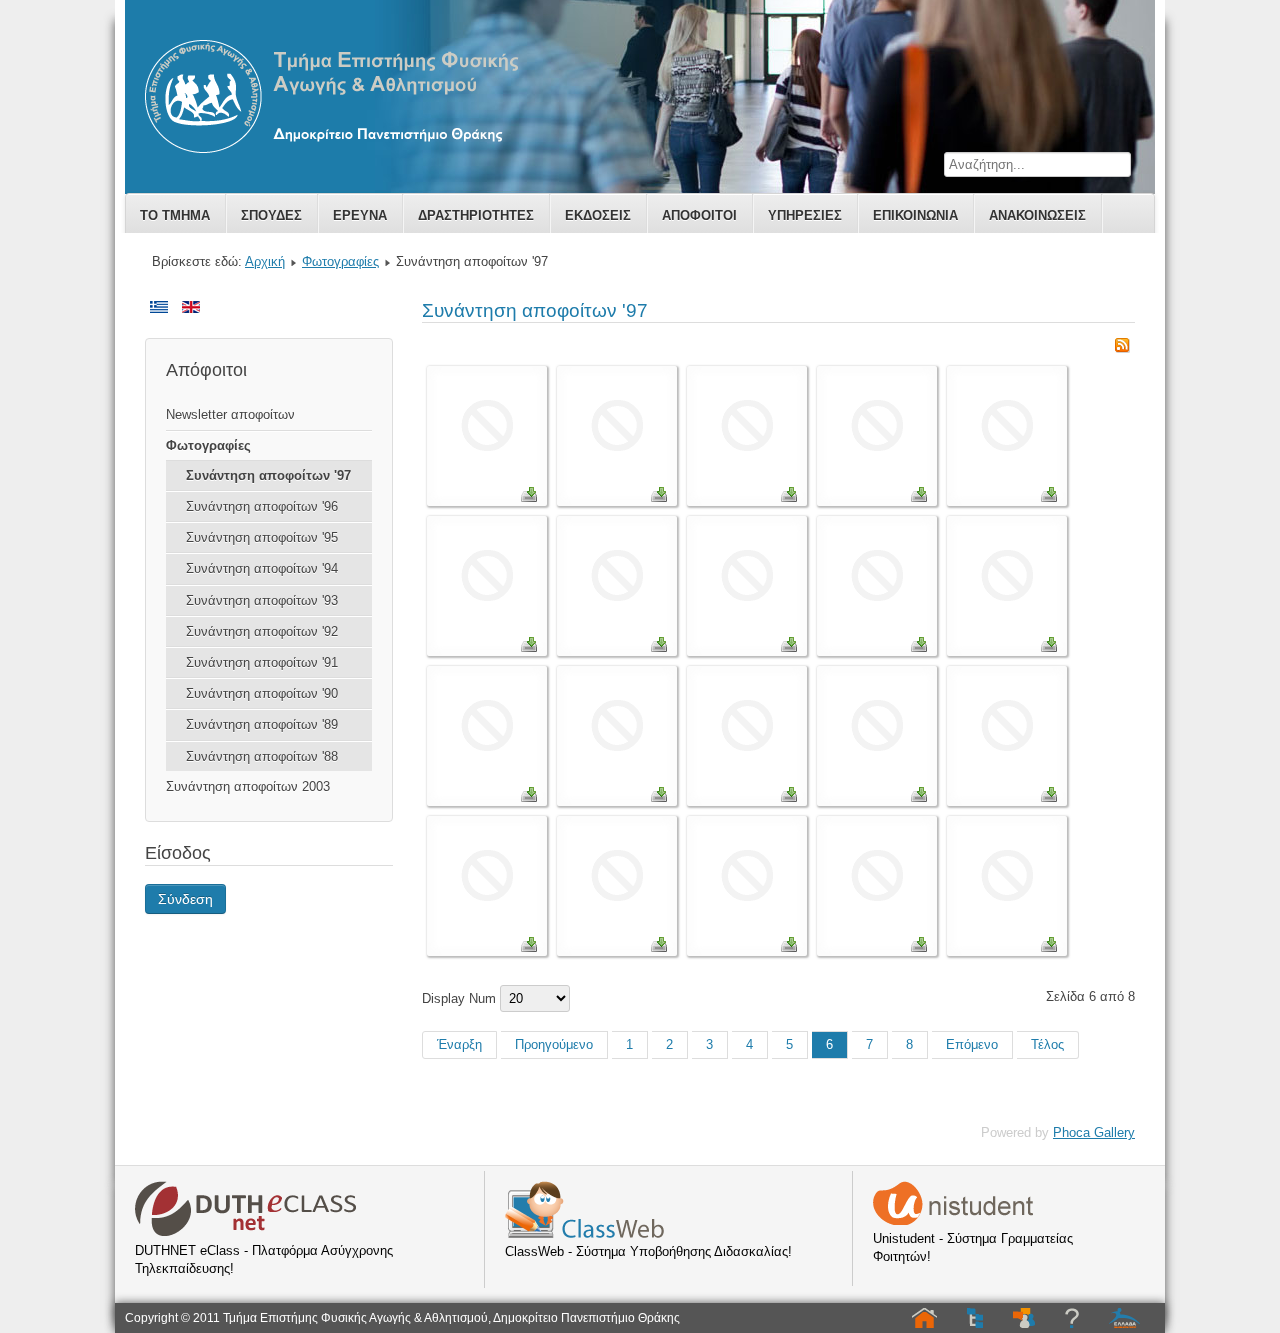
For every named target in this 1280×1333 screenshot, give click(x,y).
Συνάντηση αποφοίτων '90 (262, 693)
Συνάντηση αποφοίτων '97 (268, 475)
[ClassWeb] (584, 1233)
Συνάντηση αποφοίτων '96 (262, 506)
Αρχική (265, 261)
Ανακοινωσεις (1037, 215)
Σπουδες (271, 215)
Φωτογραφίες (340, 261)
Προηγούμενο (554, 1044)
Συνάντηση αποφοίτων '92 (262, 631)
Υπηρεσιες (805, 215)
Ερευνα (360, 215)
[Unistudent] (953, 1220)
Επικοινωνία (915, 215)
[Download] (529, 497)
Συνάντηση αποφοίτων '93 (262, 600)
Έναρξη (459, 1044)
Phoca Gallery (1094, 1132)
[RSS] (1122, 348)
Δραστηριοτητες (476, 215)
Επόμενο (972, 1044)
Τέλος (1047, 1044)
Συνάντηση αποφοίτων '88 (262, 756)
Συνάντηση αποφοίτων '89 (262, 724)
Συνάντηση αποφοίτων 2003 (248, 786)
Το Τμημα (175, 215)
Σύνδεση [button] (185, 899)
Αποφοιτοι (699, 215)
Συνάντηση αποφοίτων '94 (262, 568)
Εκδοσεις (598, 215)
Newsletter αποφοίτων (230, 414)
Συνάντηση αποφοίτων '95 (262, 537)
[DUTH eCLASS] (246, 1232)
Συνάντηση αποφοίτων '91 (262, 662)
